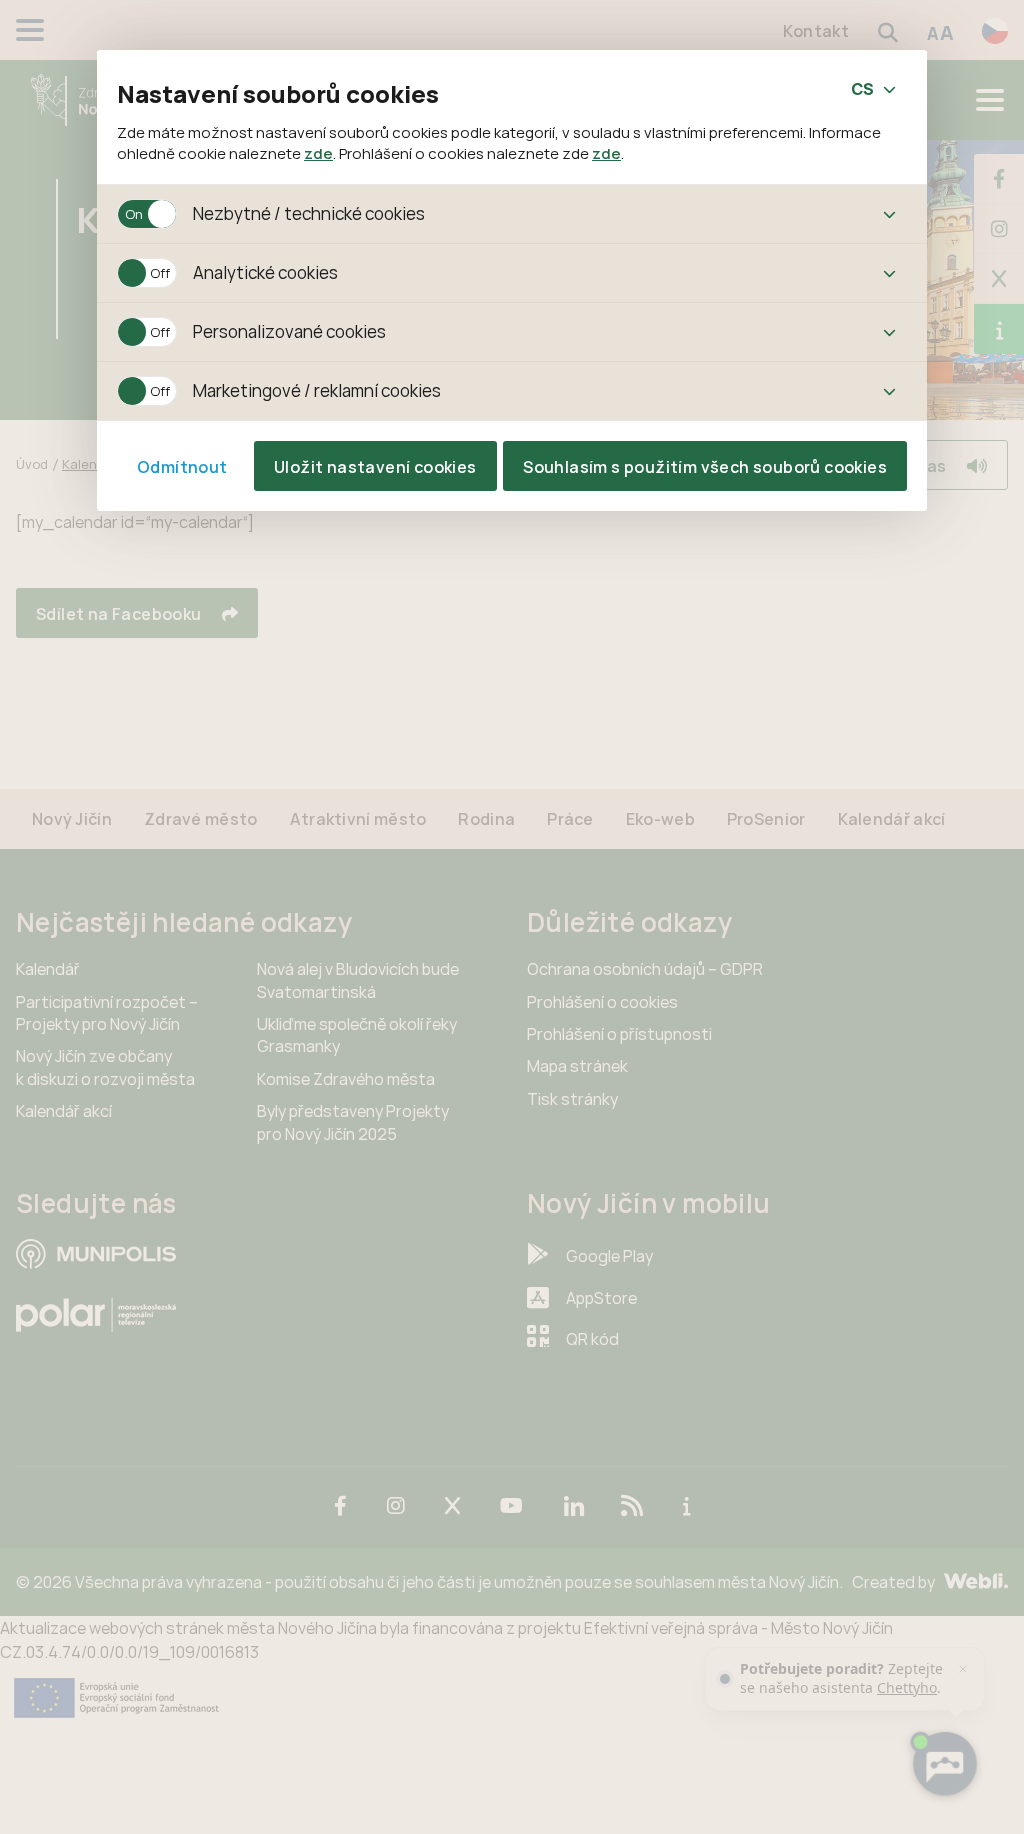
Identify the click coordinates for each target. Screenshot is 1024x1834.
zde (318, 153)
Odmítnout (182, 467)
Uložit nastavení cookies (375, 467)
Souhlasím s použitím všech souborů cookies (705, 467)
